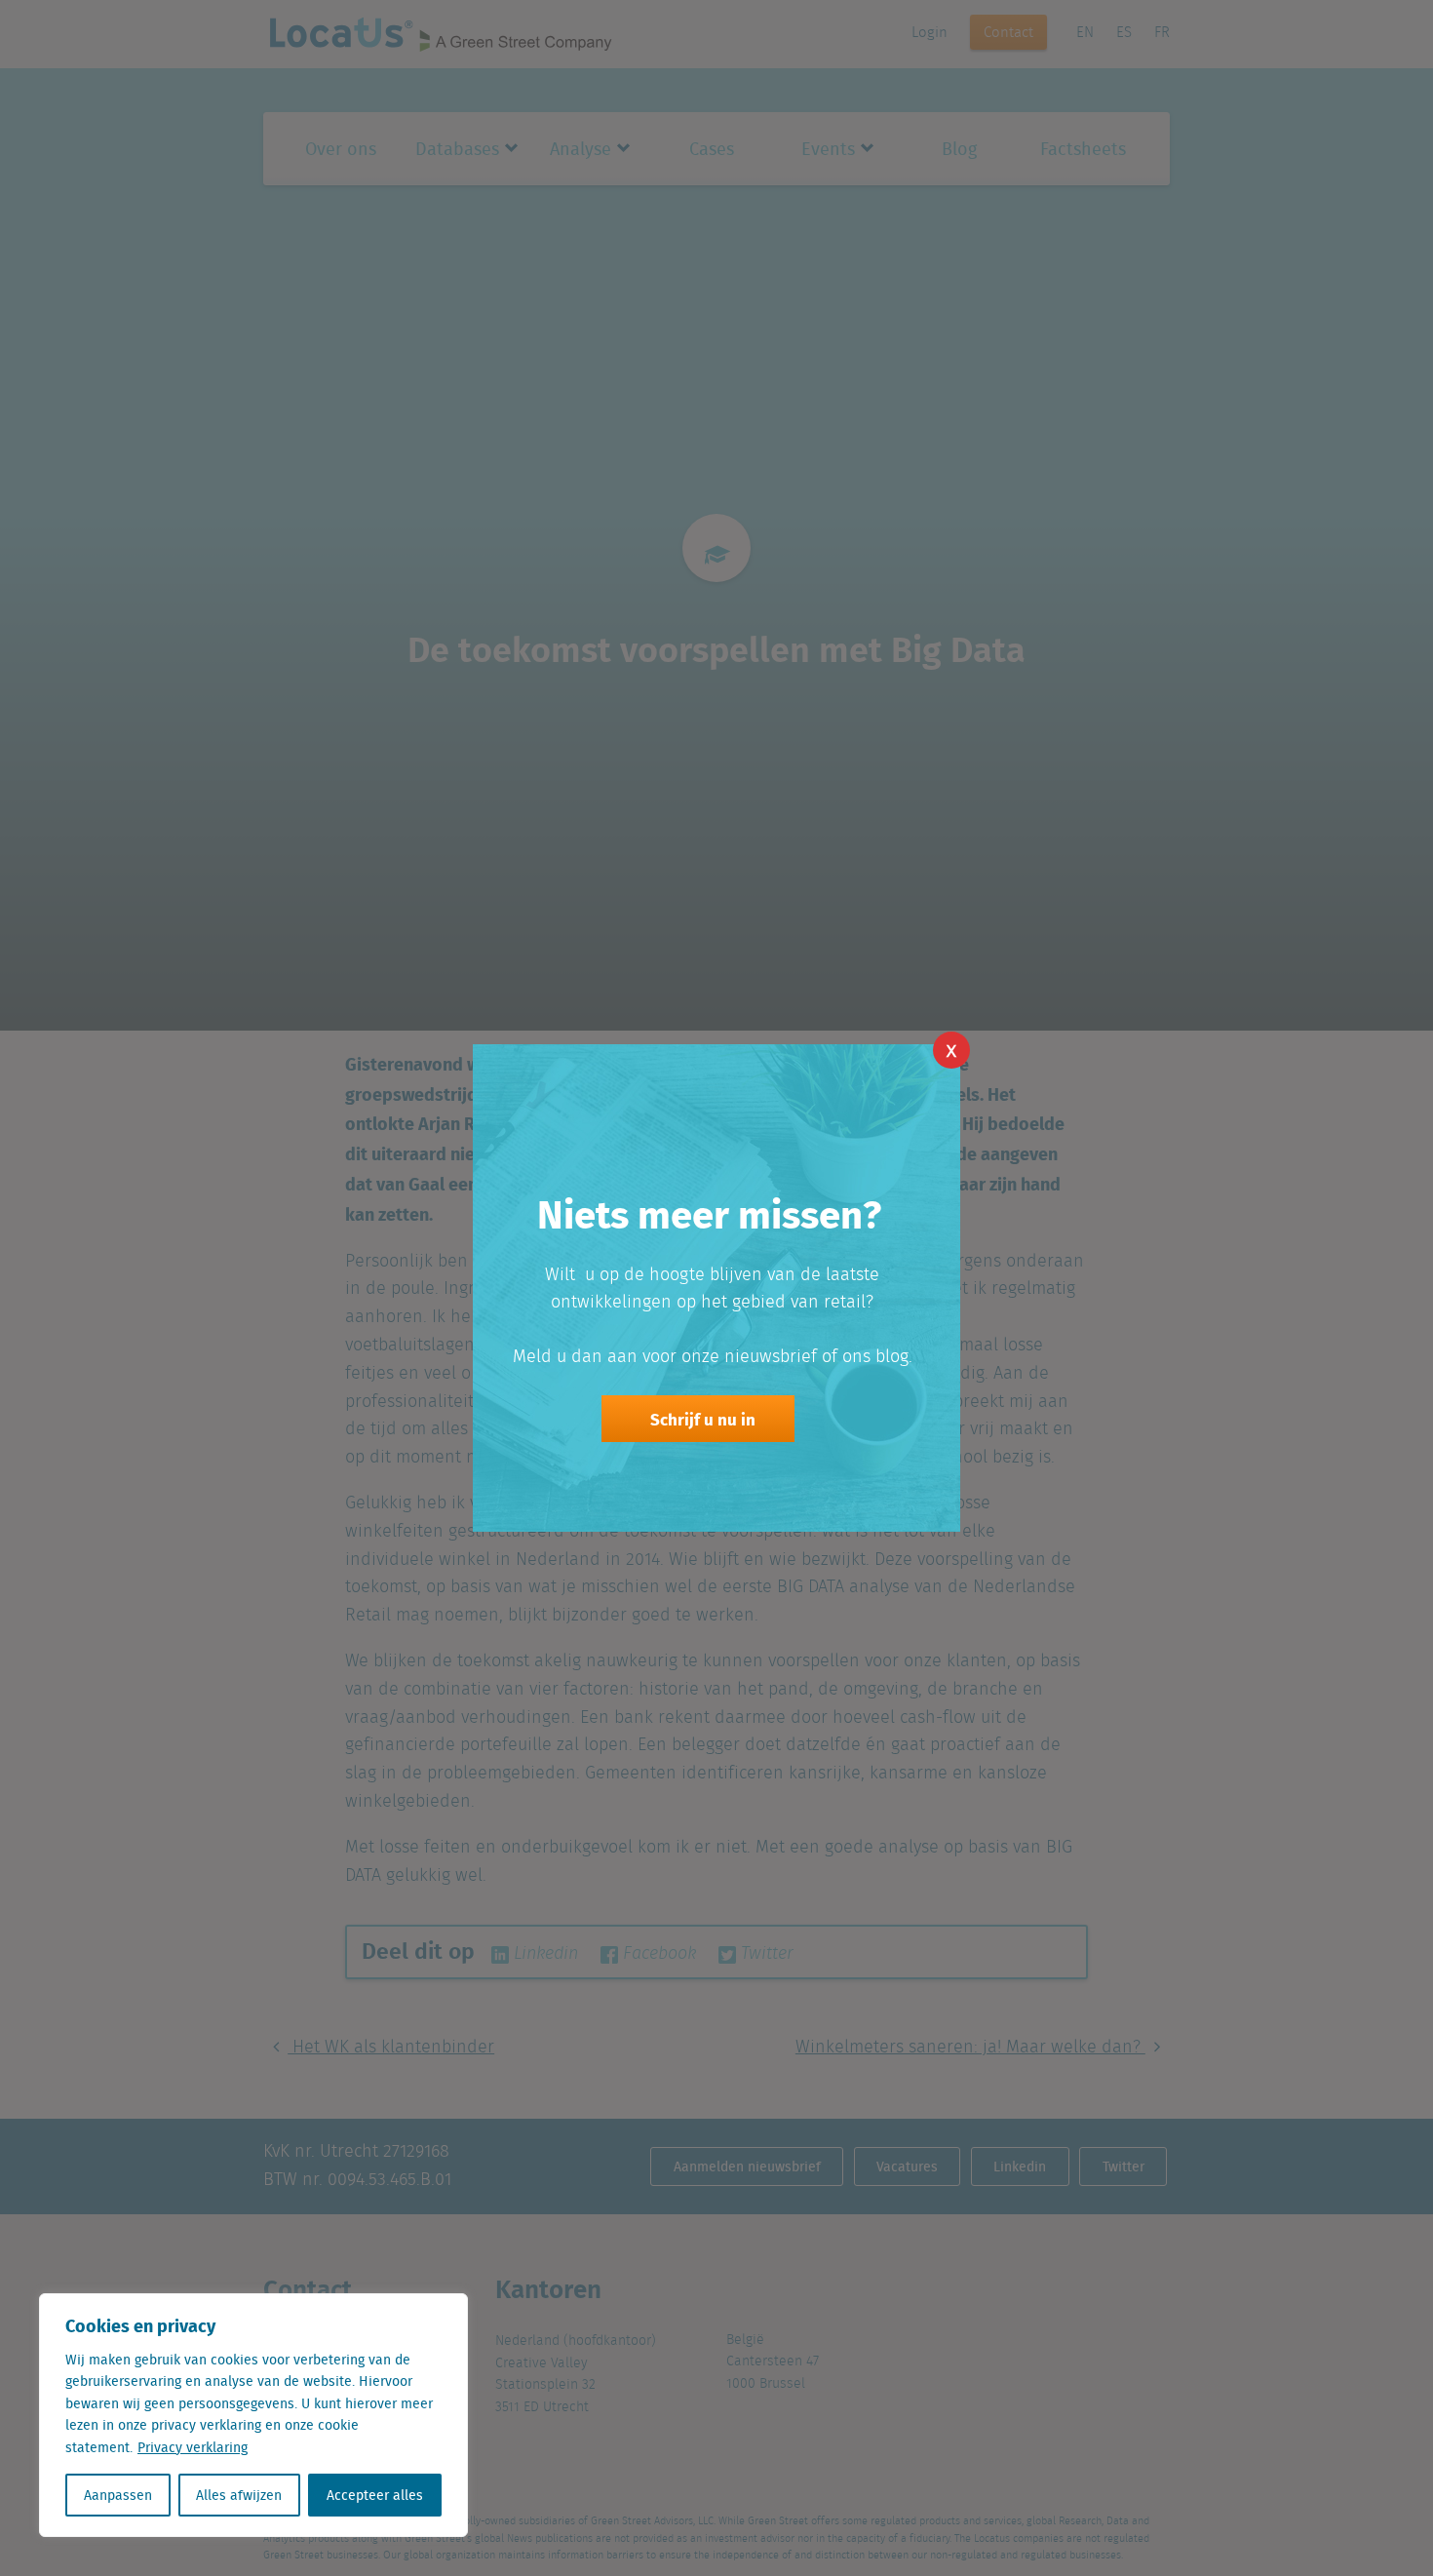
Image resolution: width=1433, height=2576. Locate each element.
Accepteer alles (375, 2495)
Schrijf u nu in (703, 1419)
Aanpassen (118, 2495)
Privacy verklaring (193, 2447)
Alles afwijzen (239, 2495)
